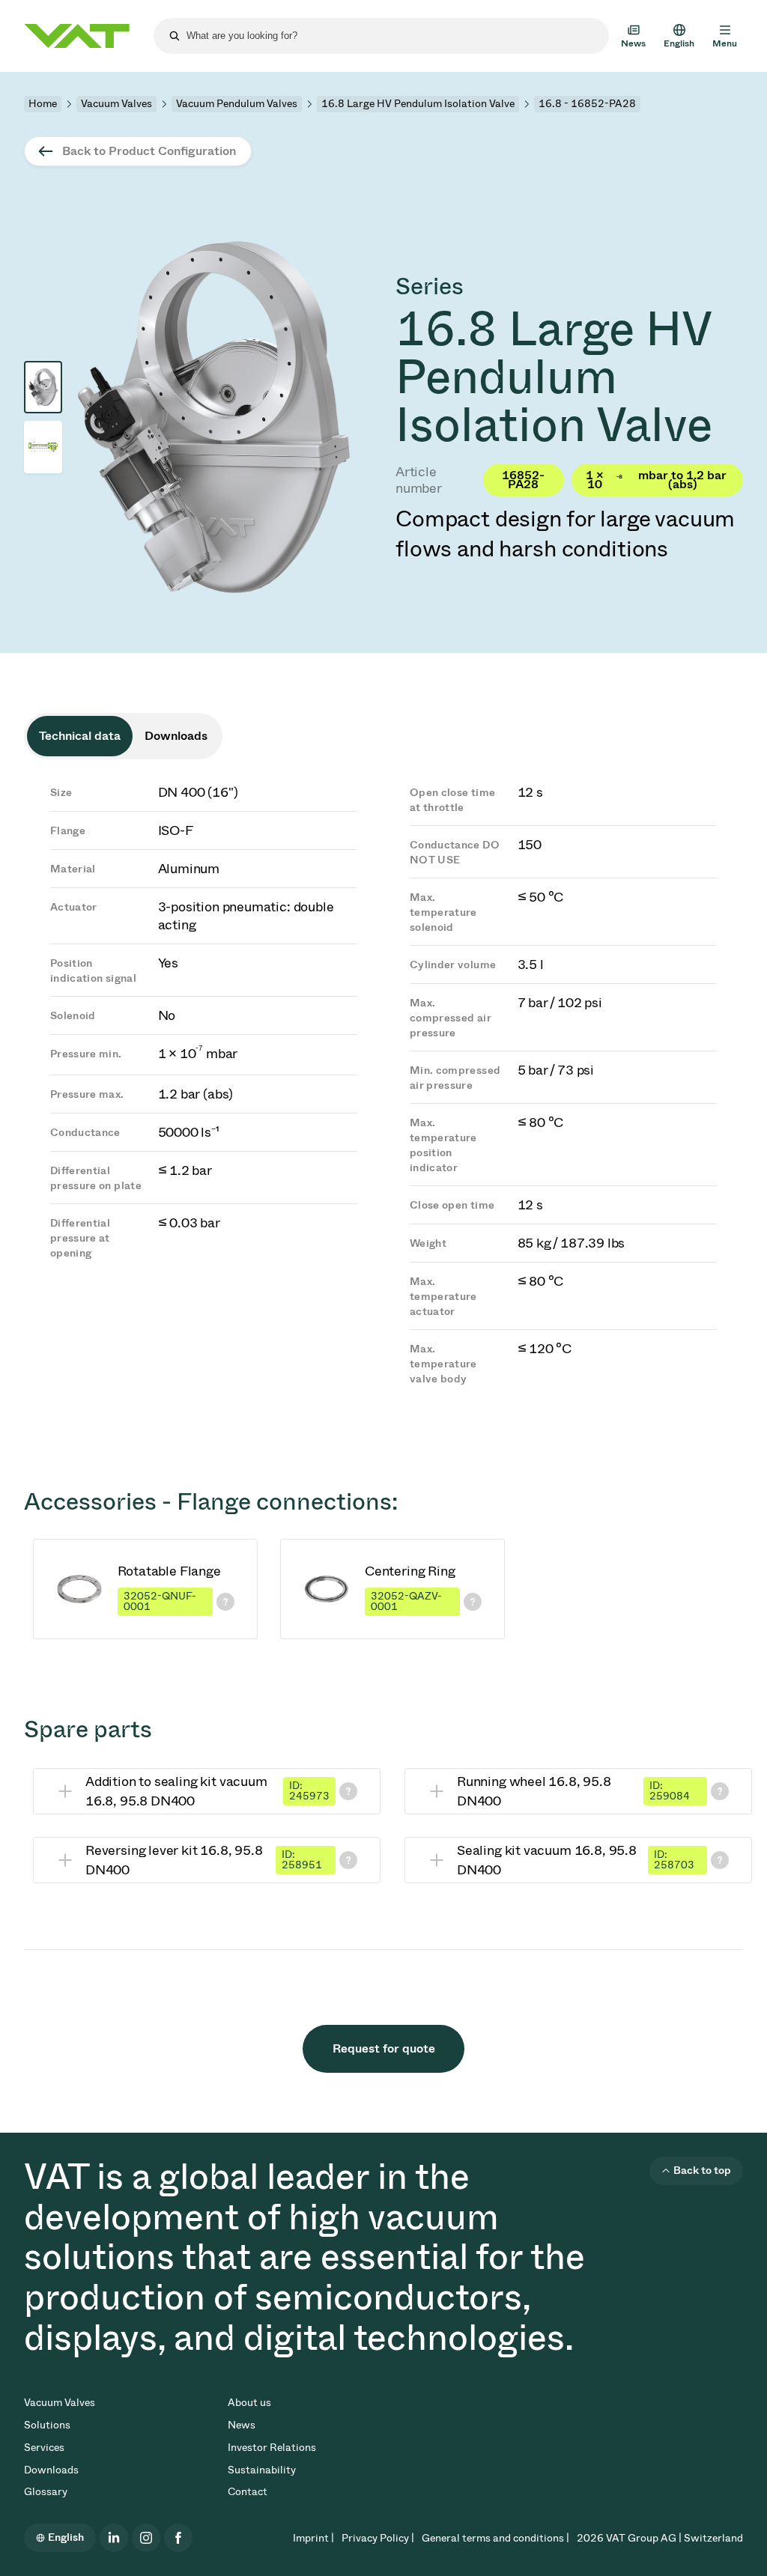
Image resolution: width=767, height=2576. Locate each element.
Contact (248, 2492)
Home (43, 104)
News (242, 2425)
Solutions (47, 2425)
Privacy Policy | (378, 2538)
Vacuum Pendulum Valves (237, 104)
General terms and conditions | (495, 2538)
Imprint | (313, 2538)
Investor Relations (272, 2448)
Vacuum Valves (116, 104)
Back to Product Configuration (149, 151)
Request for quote (384, 2048)
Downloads (51, 2470)
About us (249, 2403)
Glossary (46, 2492)
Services (44, 2448)
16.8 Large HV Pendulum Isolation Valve (418, 104)
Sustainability (262, 2470)
